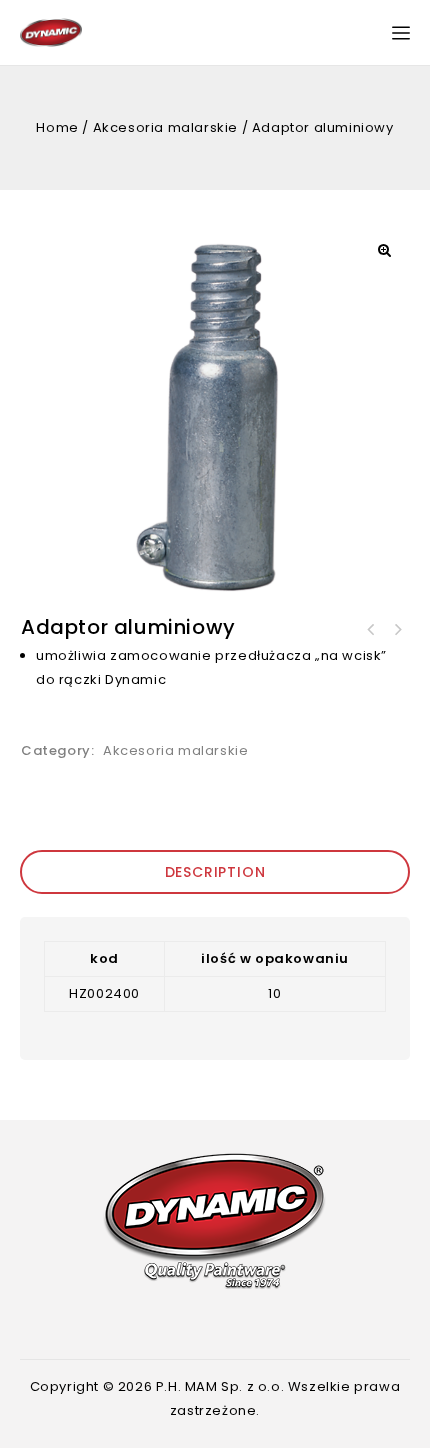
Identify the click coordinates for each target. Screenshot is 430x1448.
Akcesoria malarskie (165, 127)
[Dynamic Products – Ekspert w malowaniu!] (51, 31)
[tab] (215, 872)
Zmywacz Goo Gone (371, 630)
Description (215, 872)
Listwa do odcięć (397, 630)
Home (57, 127)
